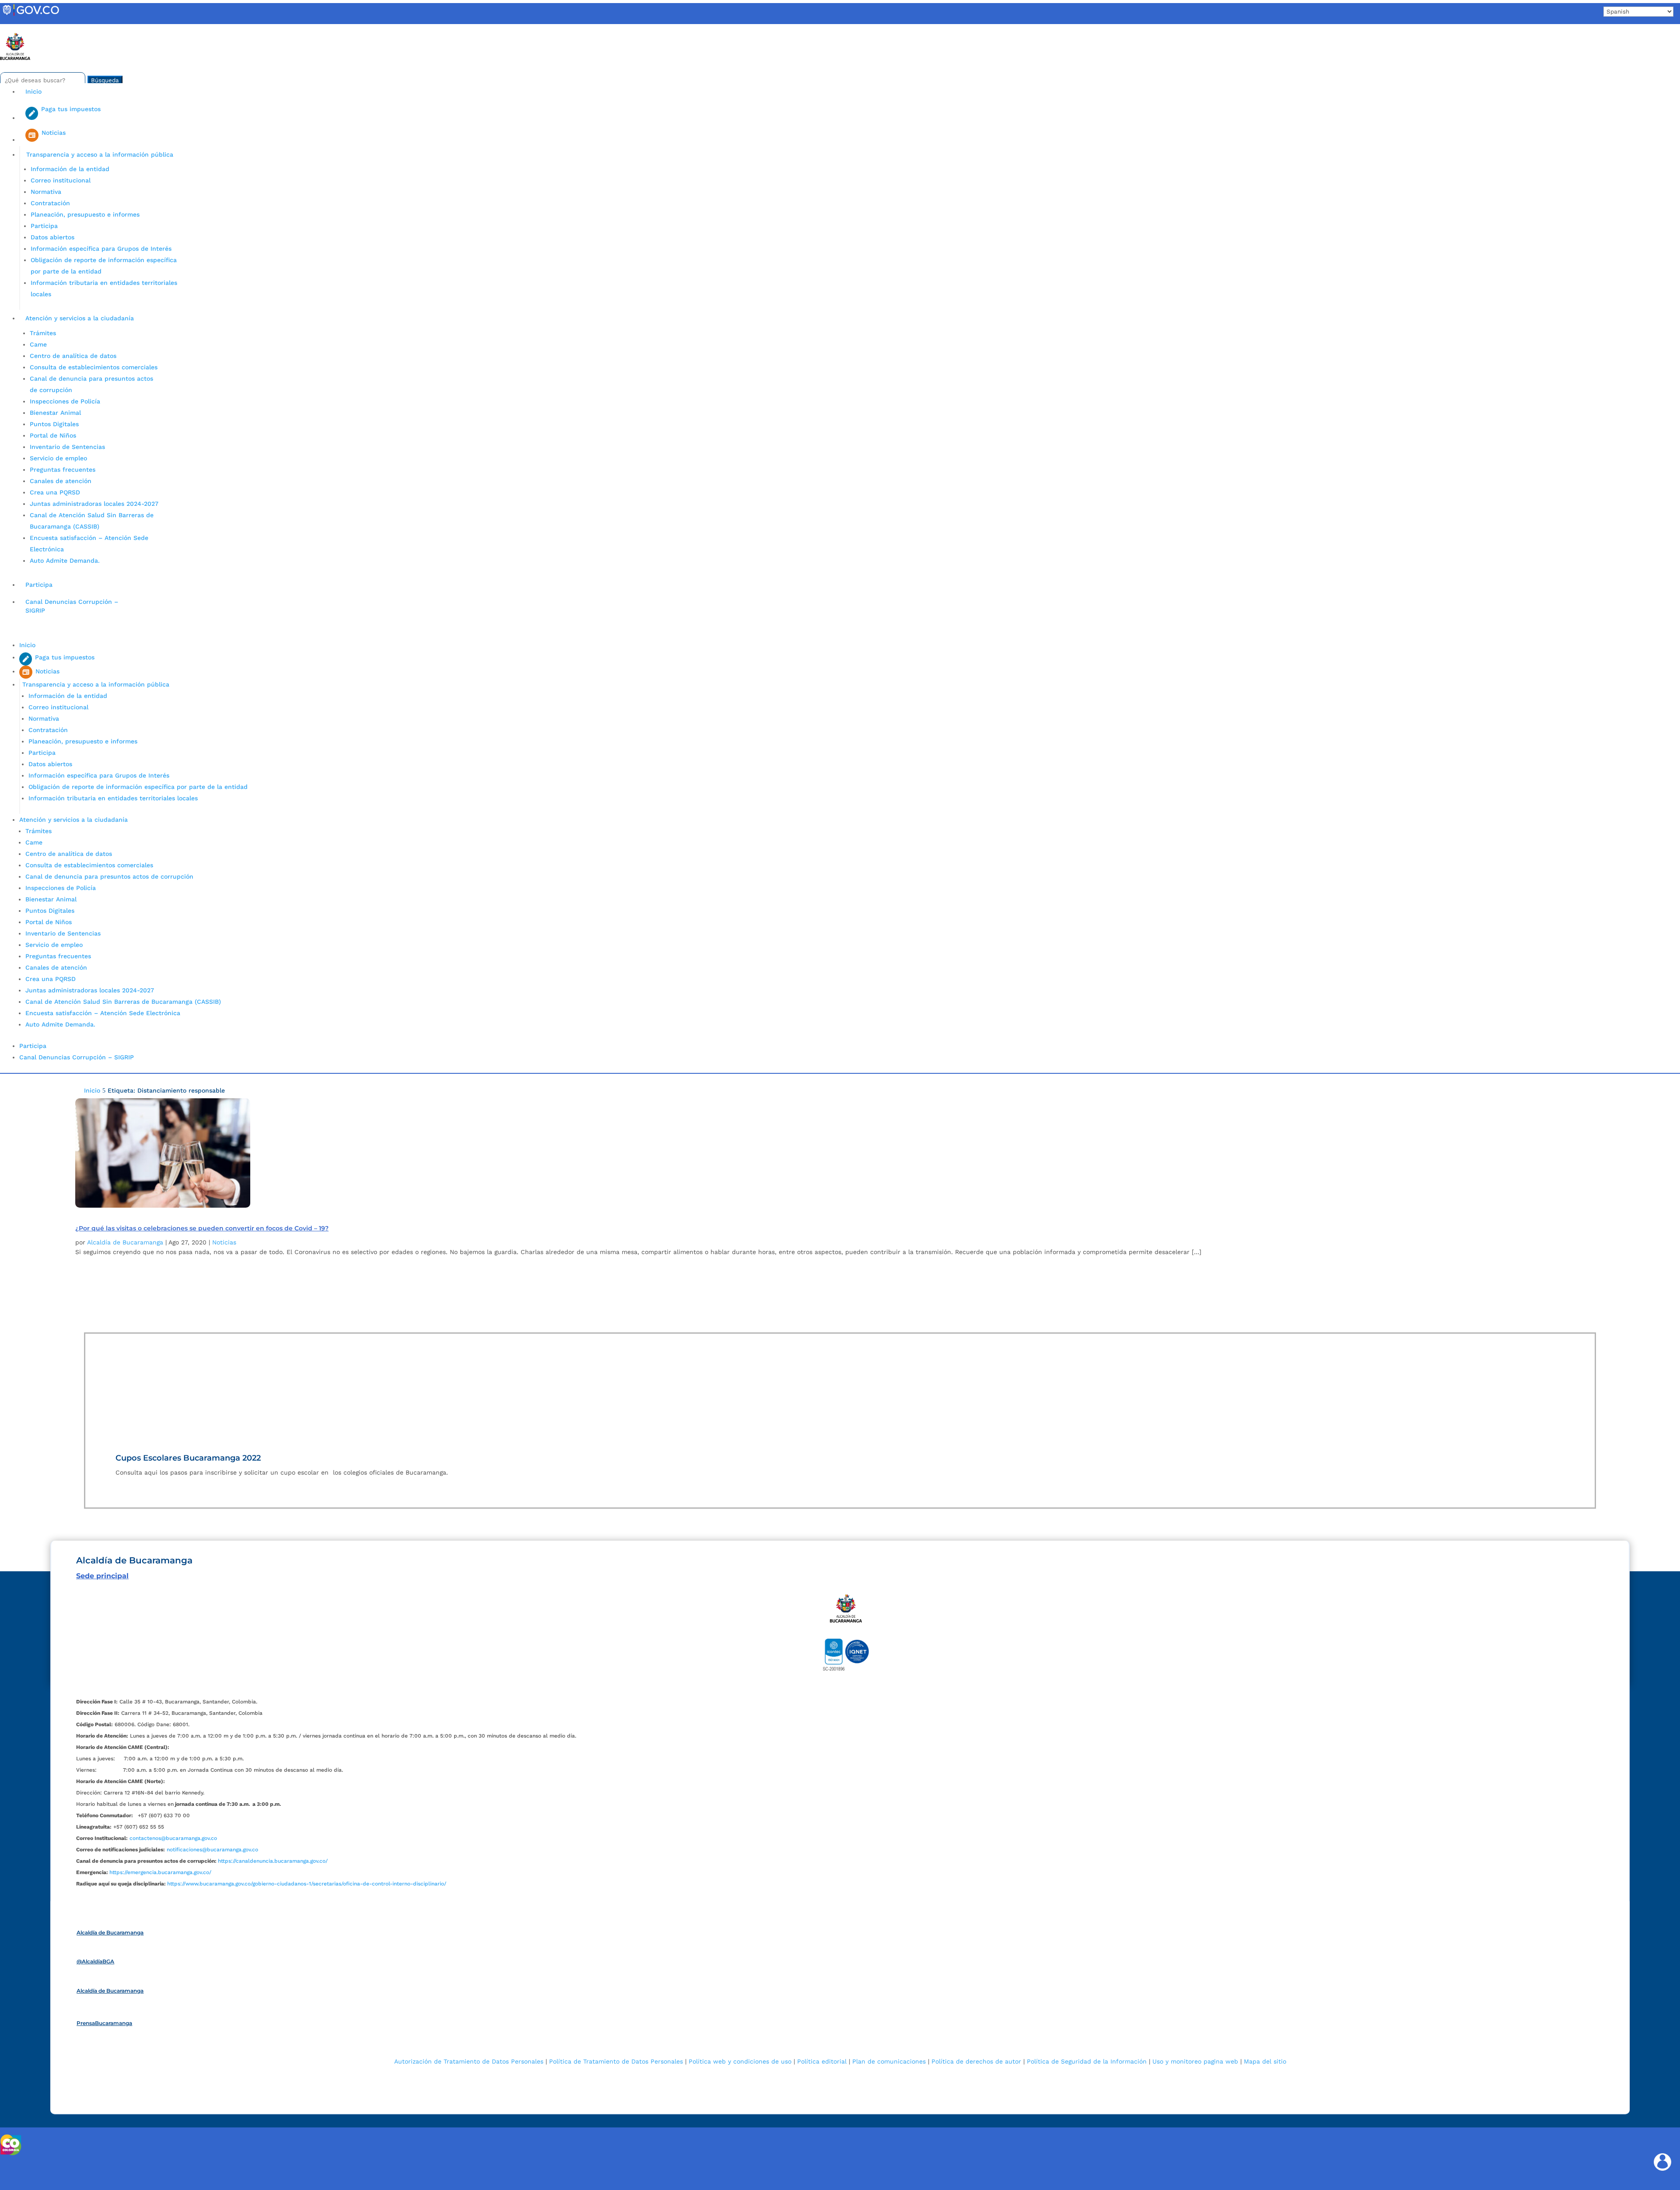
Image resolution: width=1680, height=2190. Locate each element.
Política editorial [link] (822, 2061)
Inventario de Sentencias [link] (67, 447)
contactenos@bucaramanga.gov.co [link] (173, 1838)
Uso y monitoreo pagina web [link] (1195, 2061)
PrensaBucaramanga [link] (104, 2023)
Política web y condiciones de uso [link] (740, 2061)
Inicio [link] (33, 91)
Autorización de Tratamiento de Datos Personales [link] (469, 2061)
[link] (31, 15)
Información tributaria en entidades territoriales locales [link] (113, 798)
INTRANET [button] (21, 28)
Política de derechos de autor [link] (976, 2061)
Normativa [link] (46, 192)
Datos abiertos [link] (52, 237)
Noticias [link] (224, 1242)
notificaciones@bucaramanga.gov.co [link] (212, 1850)
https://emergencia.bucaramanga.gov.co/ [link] (160, 1872)
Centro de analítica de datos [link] (73, 356)
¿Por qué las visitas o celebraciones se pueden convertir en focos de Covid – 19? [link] (202, 1228)
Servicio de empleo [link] (58, 458)
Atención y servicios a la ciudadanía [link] (80, 318)
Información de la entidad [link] (70, 169)
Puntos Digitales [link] (54, 424)
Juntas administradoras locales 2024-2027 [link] (94, 504)
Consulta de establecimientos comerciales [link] (94, 367)
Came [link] (38, 344)
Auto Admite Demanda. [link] (65, 561)
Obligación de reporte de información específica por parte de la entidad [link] (138, 787)
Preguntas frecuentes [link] (63, 470)
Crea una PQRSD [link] (55, 492)
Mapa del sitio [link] (1265, 2061)
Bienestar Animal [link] (55, 413)
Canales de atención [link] (61, 481)
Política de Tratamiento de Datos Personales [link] (616, 2061)
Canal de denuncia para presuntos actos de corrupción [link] (109, 876)
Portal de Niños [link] (53, 435)
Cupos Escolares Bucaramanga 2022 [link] (188, 1458)
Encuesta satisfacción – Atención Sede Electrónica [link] (104, 1013)
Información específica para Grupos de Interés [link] (101, 249)
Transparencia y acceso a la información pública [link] (100, 154)
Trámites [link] (43, 333)
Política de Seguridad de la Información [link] (1087, 2061)
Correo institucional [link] (61, 180)
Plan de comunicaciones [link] (889, 2061)
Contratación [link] (50, 203)
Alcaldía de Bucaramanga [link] (125, 1242)
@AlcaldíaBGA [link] (95, 1961)
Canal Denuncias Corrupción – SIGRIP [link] (72, 606)
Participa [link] (44, 226)
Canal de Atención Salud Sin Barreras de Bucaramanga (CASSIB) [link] (123, 1002)
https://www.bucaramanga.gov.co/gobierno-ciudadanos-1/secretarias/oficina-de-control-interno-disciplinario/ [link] (307, 1884)
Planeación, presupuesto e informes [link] (85, 214)
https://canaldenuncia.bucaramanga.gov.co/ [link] (273, 1861)
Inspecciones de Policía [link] (65, 401)
